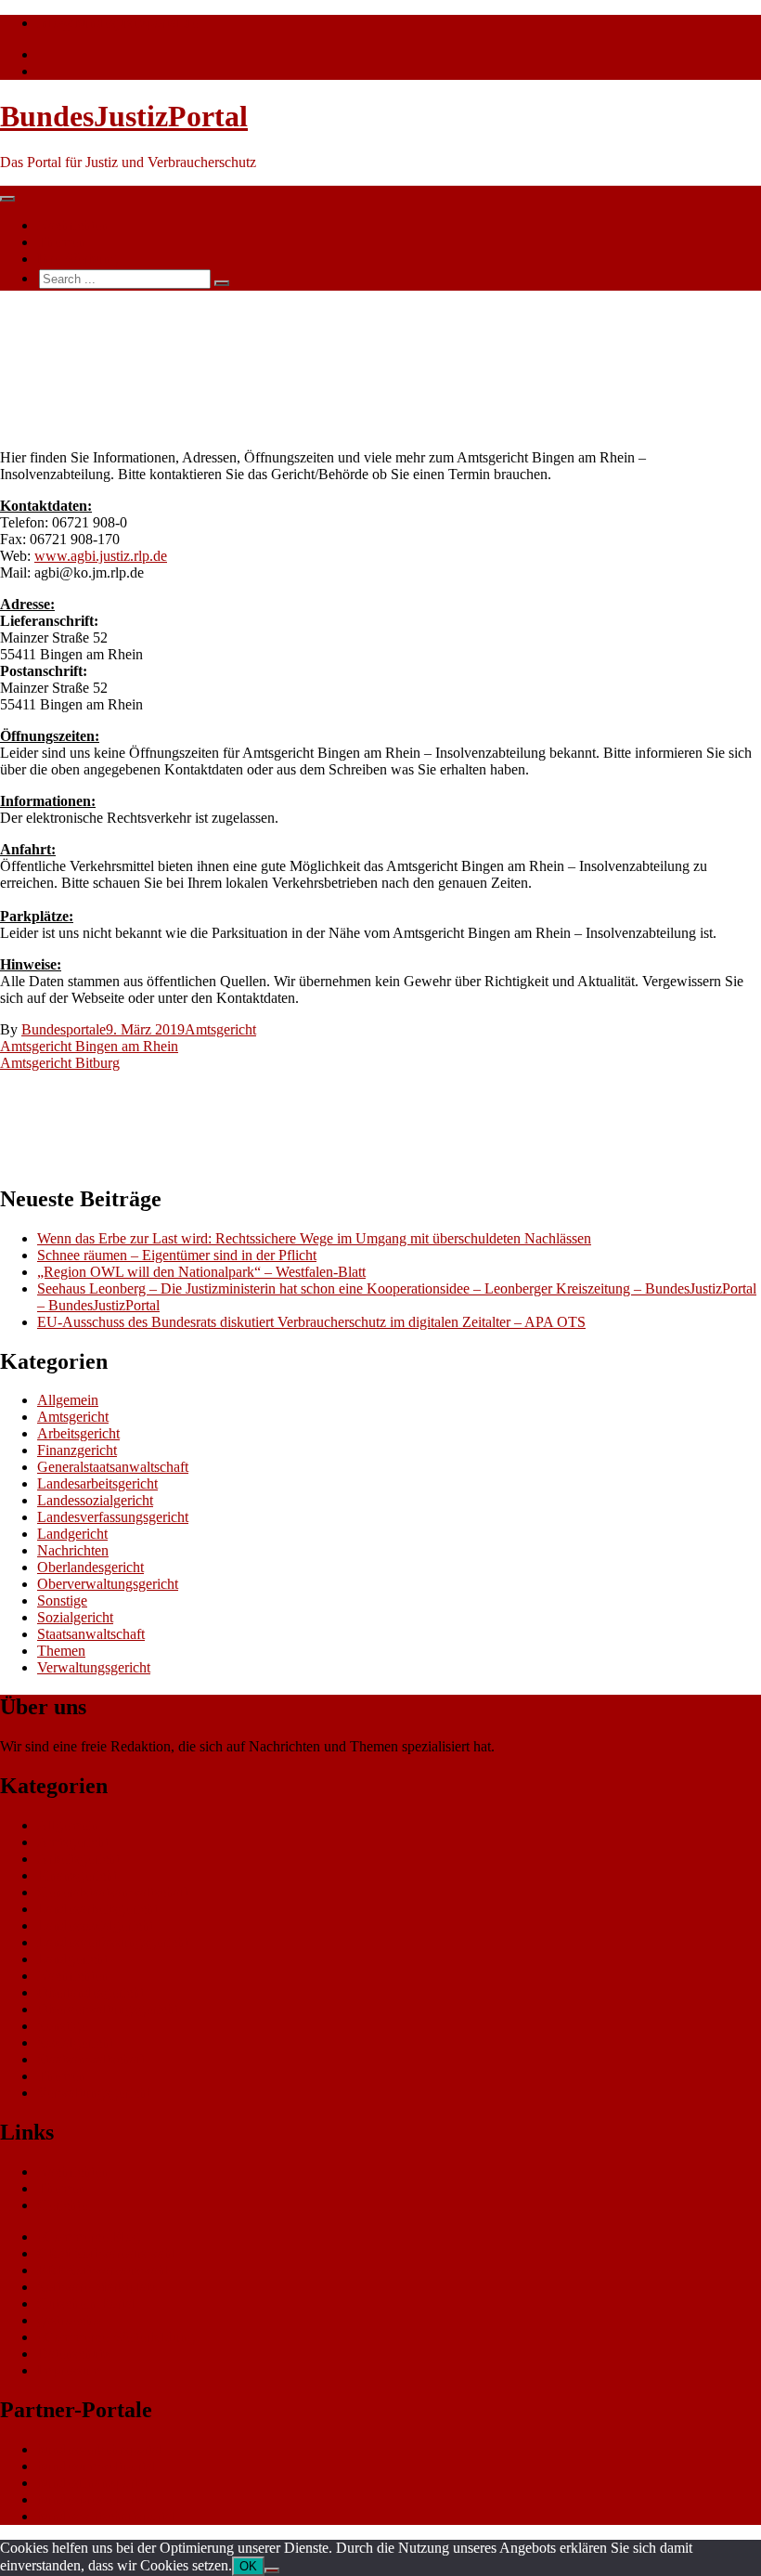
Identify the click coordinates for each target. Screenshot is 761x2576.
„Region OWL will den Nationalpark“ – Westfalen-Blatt (201, 1272)
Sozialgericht (75, 1617)
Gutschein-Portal (86, 2303)
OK (248, 2566)
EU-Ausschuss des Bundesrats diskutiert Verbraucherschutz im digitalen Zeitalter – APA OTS (311, 1322)
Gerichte (62, 2205)
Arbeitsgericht (78, 1433)
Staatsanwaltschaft (91, 1634)
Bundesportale (64, 1029)
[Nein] (272, 2570)
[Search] (222, 283)
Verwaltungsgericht (94, 1667)
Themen (61, 242)
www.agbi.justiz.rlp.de (101, 556)
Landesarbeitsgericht (97, 1483)
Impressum (69, 2370)
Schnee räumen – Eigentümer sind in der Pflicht (177, 1255)
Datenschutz (73, 2354)
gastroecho (69, 2320)
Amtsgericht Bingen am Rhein (89, 1046)
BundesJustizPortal (124, 116)
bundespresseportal (93, 2499)
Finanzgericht (77, 1450)
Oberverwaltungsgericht (108, 1584)
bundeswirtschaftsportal (106, 2516)
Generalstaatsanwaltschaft (113, 1467)
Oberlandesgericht (90, 1567)
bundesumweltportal (97, 2466)
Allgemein (68, 1400)
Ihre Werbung (77, 259)
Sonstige (62, 1600)
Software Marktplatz (97, 2287)
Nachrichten (73, 225)
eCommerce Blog (89, 2237)
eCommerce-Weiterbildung (116, 2337)
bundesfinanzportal (93, 2483)
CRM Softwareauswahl (106, 2253)
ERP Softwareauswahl (103, 2270)
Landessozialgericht (95, 1500)
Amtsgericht (220, 1029)
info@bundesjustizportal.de (117, 23)
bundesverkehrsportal (100, 2449)
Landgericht (72, 1534)
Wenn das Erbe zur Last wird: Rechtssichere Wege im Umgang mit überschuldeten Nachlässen (314, 1238)
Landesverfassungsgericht (113, 1517)
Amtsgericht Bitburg (60, 1063)
